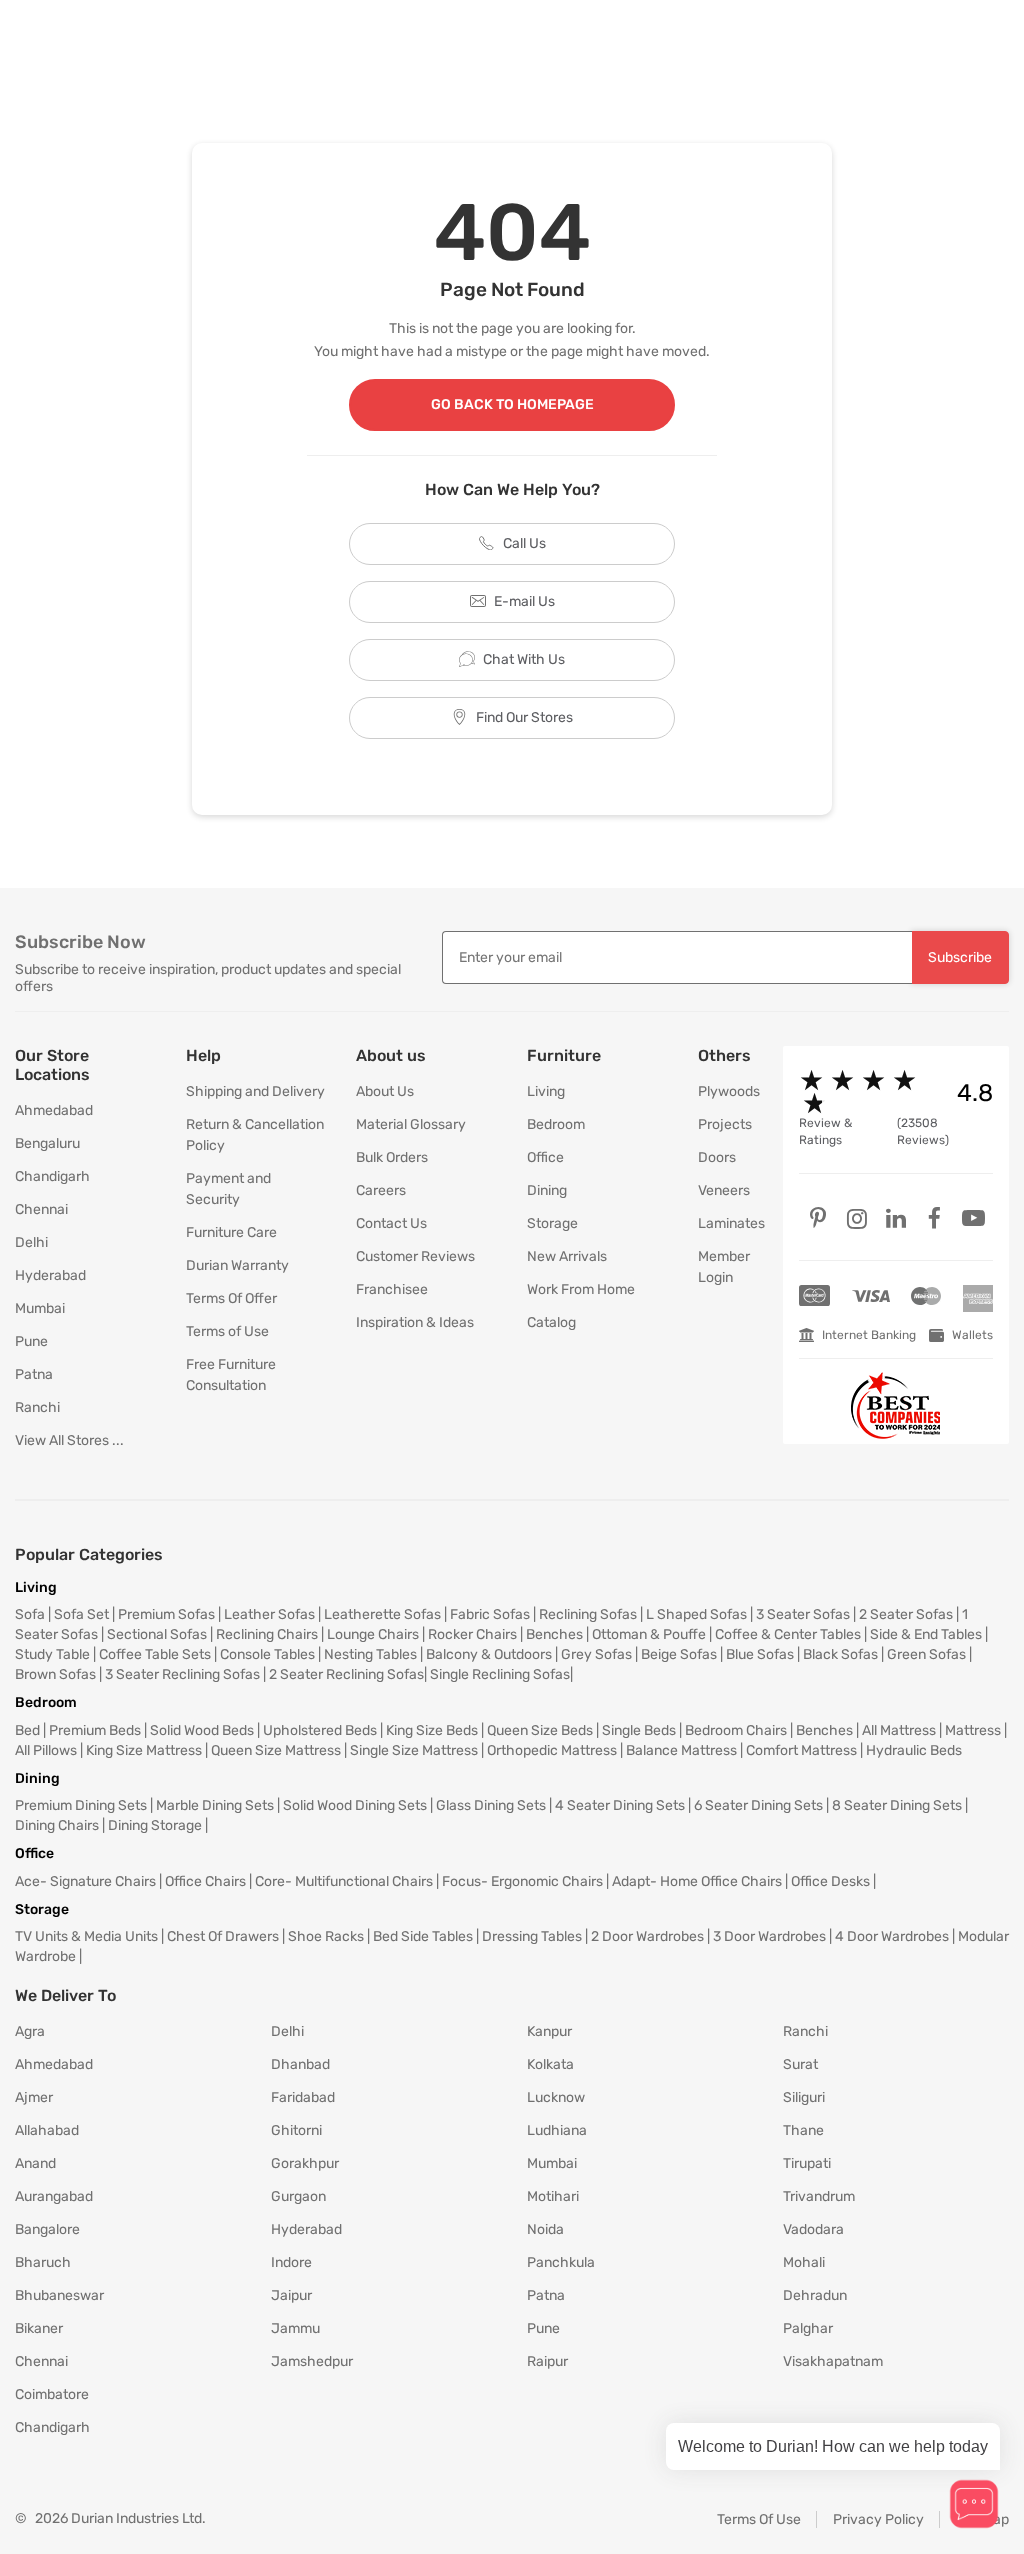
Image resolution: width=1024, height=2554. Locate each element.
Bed (27, 1730)
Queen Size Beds (540, 1730)
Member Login (724, 1267)
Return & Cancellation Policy (255, 1135)
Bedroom (556, 1124)
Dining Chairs (57, 1825)
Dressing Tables (532, 1936)
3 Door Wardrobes (769, 1936)
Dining (547, 1190)
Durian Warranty (237, 1265)
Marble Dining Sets (215, 1805)
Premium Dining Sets (81, 1805)
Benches (554, 1634)
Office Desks (830, 1881)
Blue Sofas (760, 1654)
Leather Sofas (269, 1614)
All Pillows (46, 1750)
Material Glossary (411, 1124)
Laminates (725, 1223)
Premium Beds (95, 1730)
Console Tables (267, 1654)
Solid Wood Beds (202, 1730)
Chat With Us (524, 659)
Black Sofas (840, 1654)
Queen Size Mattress (276, 1750)
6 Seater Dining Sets (758, 1805)
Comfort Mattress (801, 1750)
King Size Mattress (144, 1750)
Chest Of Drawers (223, 1936)
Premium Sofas (166, 1614)
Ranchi (37, 1407)
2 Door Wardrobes (647, 1936)
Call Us (524, 543)
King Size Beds (432, 1730)
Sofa (30, 1614)
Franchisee (392, 1289)
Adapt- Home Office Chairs (697, 1881)
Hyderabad (50, 1275)
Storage (552, 1223)
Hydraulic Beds (914, 1750)
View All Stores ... (69, 1440)
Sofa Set (81, 1614)
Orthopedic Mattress (552, 1750)
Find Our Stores (524, 717)
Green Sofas (926, 1654)
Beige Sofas (679, 1654)
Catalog (551, 1322)
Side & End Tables (926, 1634)
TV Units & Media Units (86, 1936)
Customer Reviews (415, 1256)
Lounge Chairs (373, 1634)
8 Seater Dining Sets (897, 1805)
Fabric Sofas (490, 1614)
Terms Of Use (759, 2519)
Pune (31, 1341)
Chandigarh (52, 1176)
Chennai (41, 1209)
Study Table (52, 1654)
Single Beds (639, 1730)
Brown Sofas (55, 1674)
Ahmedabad (54, 1110)
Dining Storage (155, 1825)
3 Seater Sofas (803, 1614)
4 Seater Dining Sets (620, 1805)
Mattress (973, 1730)
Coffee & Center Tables (788, 1634)
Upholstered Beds (320, 1730)
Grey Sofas (596, 1654)
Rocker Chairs (472, 1634)
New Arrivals (567, 1256)
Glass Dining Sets (491, 1805)
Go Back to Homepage (512, 404)
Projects (725, 1124)
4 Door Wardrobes (892, 1936)
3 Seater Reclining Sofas (182, 1674)
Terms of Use (227, 1331)
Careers (381, 1190)
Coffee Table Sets (155, 1654)
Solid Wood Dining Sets (355, 1805)
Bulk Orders (392, 1157)
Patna (34, 1374)
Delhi (31, 1242)
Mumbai (40, 1308)
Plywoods (725, 1091)
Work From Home (581, 1289)
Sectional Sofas (157, 1634)
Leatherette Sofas (382, 1614)
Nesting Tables (370, 1654)
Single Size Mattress (414, 1750)
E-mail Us (524, 601)
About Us (385, 1091)
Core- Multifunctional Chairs (344, 1881)
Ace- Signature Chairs (85, 1881)
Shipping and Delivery (255, 1091)
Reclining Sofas (588, 1614)
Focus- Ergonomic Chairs (522, 1881)
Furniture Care (231, 1232)
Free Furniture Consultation (231, 1375)
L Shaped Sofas (696, 1614)
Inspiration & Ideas (415, 1322)
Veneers (724, 1190)
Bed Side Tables (423, 1936)
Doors (717, 1157)
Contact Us (391, 1223)
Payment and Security (228, 1189)
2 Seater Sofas (906, 1614)
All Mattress (899, 1730)
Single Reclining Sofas (500, 1674)
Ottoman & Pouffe (649, 1634)
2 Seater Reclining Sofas (346, 1674)
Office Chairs (205, 1881)
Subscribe (960, 957)
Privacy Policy (878, 2519)
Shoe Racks (326, 1936)
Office (545, 1157)
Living (546, 1091)
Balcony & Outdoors (489, 1654)
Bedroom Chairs (736, 1730)
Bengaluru (47, 1143)
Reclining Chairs (267, 1634)
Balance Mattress (681, 1750)
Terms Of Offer (231, 1298)
